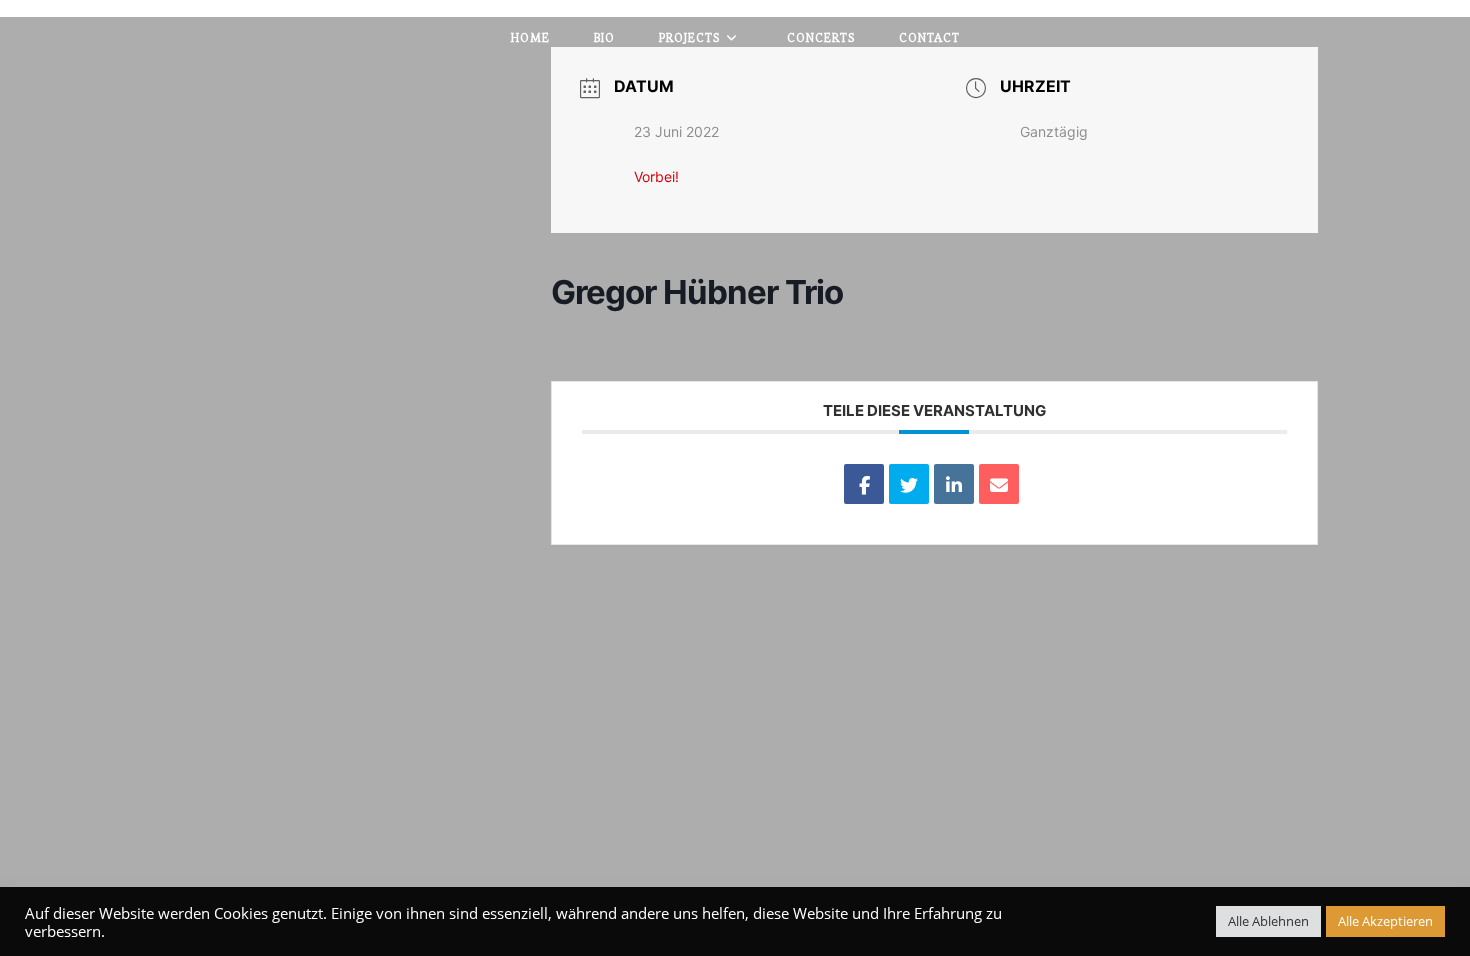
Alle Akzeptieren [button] (1385, 921)
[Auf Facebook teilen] (864, 484)
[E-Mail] (999, 484)
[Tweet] (909, 484)
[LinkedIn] (954, 484)
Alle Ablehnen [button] (1268, 921)
